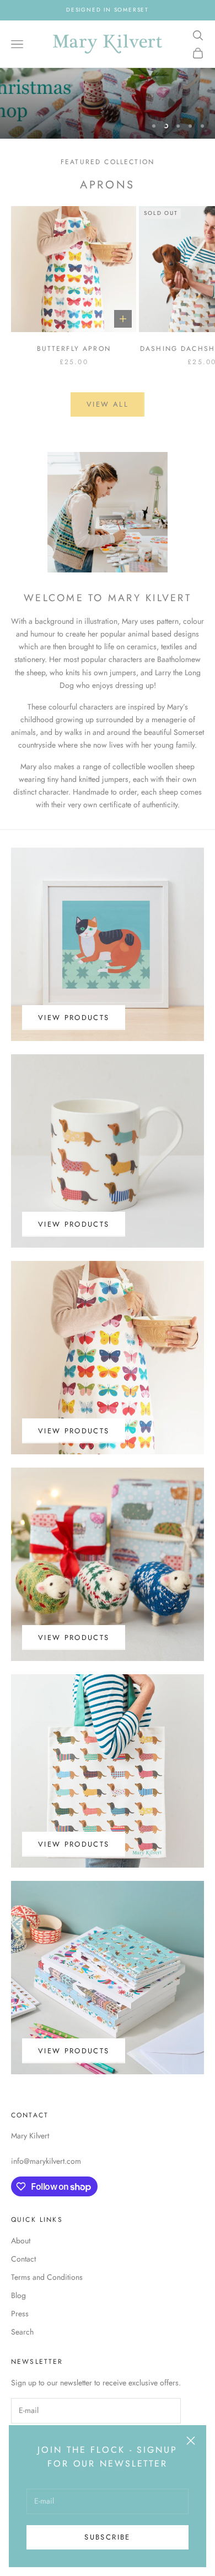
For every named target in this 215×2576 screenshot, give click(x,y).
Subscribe (107, 2537)
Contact (23, 2259)
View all (108, 404)
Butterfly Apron (74, 349)
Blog (18, 2295)
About (21, 2241)
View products (74, 1018)
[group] (108, 103)
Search (22, 2332)
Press (20, 2314)
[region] (108, 103)
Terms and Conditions (47, 2277)
